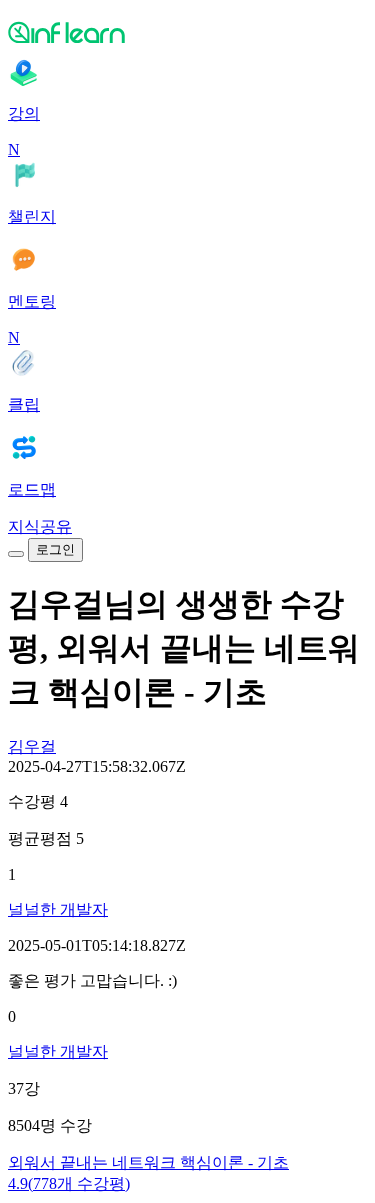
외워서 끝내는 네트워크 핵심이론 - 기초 (148, 1162)
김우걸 (32, 746)
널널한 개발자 (58, 909)
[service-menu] (16, 554)
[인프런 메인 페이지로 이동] (187, 32)
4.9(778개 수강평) (69, 1183)
